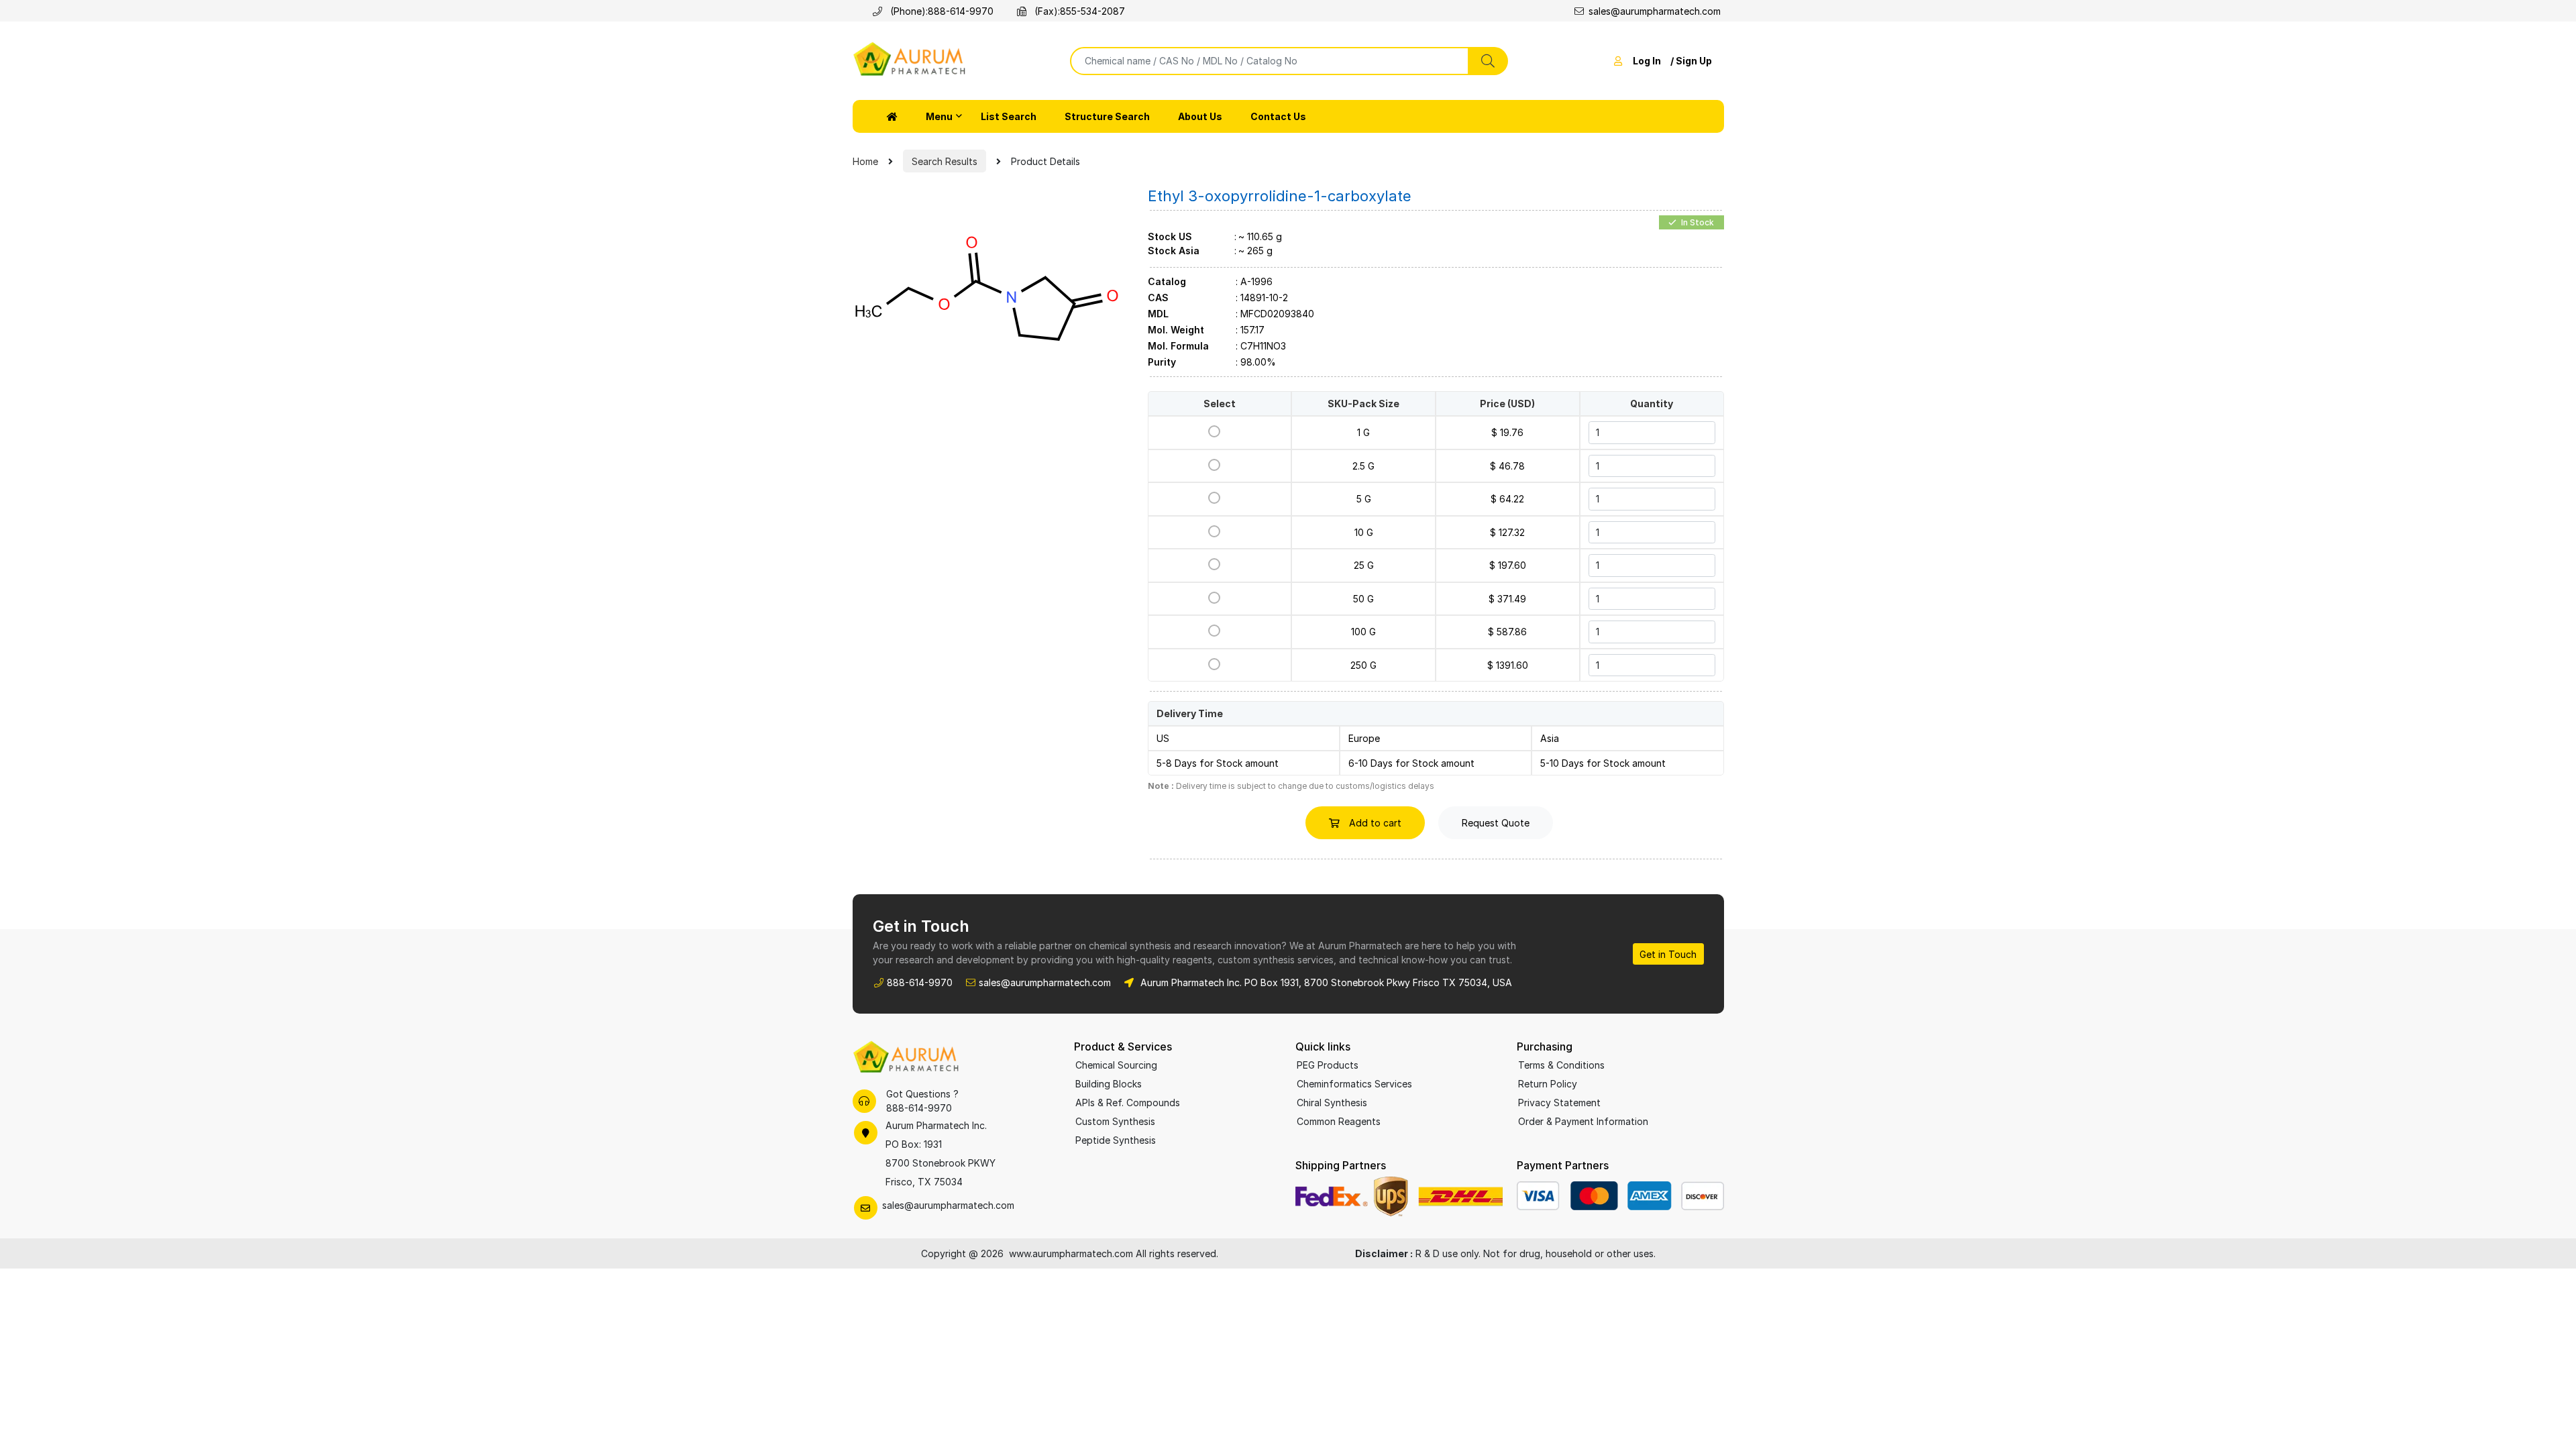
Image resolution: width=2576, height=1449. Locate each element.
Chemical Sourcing (1116, 1065)
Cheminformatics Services (1354, 1084)
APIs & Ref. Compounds (1128, 1103)
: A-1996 (1254, 282)
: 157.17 (1250, 330)
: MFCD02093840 (1275, 314)
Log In (1647, 61)
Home (865, 161)
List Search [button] (1009, 116)
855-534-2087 (1092, 11)
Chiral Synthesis (1332, 1103)
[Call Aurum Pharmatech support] (864, 1101)
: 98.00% (1256, 362)
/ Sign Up (1691, 61)
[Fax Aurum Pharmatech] (1024, 11)
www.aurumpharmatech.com (1071, 1253)
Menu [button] (939, 116)
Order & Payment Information (1583, 1121)
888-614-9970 (961, 11)
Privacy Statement (1559, 1103)
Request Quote (1496, 823)
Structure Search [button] (1107, 116)
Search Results (945, 161)
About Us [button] (1200, 116)
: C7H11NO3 (1261, 346)
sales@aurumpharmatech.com (1655, 11)
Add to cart (1374, 823)
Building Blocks (1109, 1084)
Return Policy (1548, 1084)
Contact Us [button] (1278, 116)
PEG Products (1328, 1065)
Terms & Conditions (1561, 1065)
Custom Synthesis (1115, 1121)
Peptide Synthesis (1116, 1140)
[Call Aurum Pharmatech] (880, 11)
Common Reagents (1339, 1121)
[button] (892, 116)
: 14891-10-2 (1262, 298)
